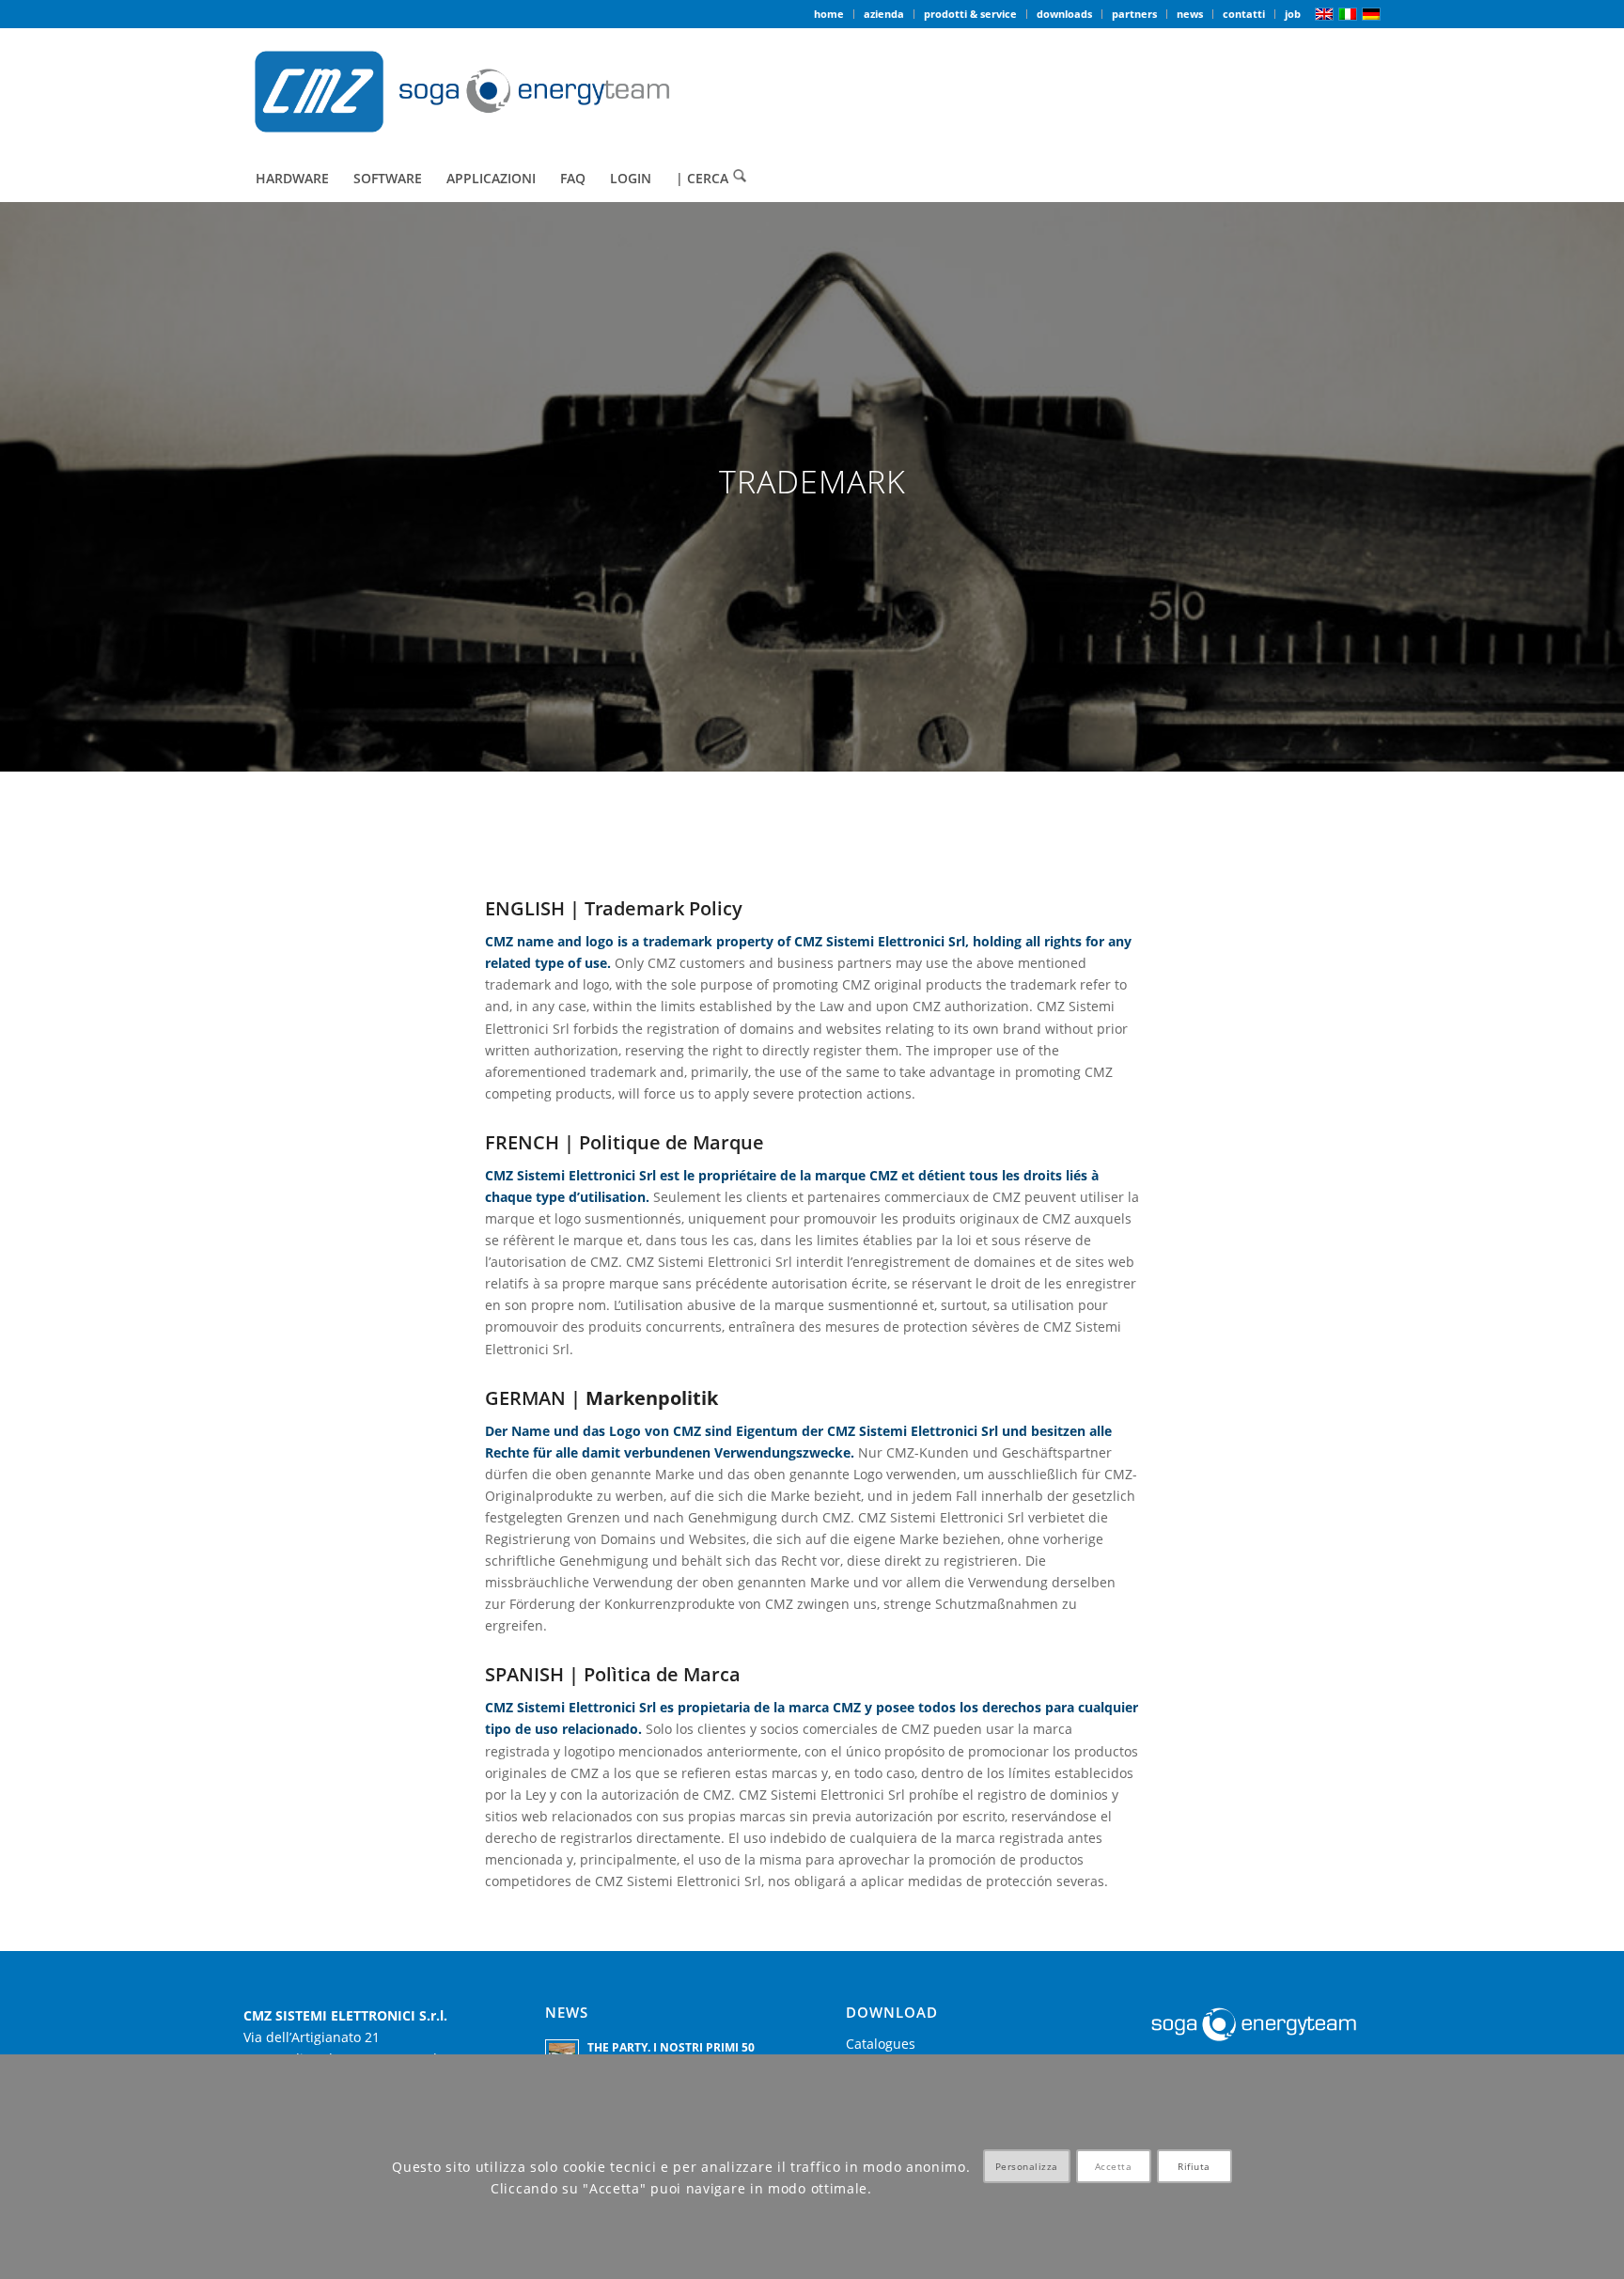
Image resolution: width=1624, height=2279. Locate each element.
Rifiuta (1194, 2167)
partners (1134, 14)
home (829, 14)
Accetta (1114, 2167)
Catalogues (881, 2044)
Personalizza (1027, 2167)
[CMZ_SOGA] (462, 92)
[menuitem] (829, 14)
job (1293, 14)
